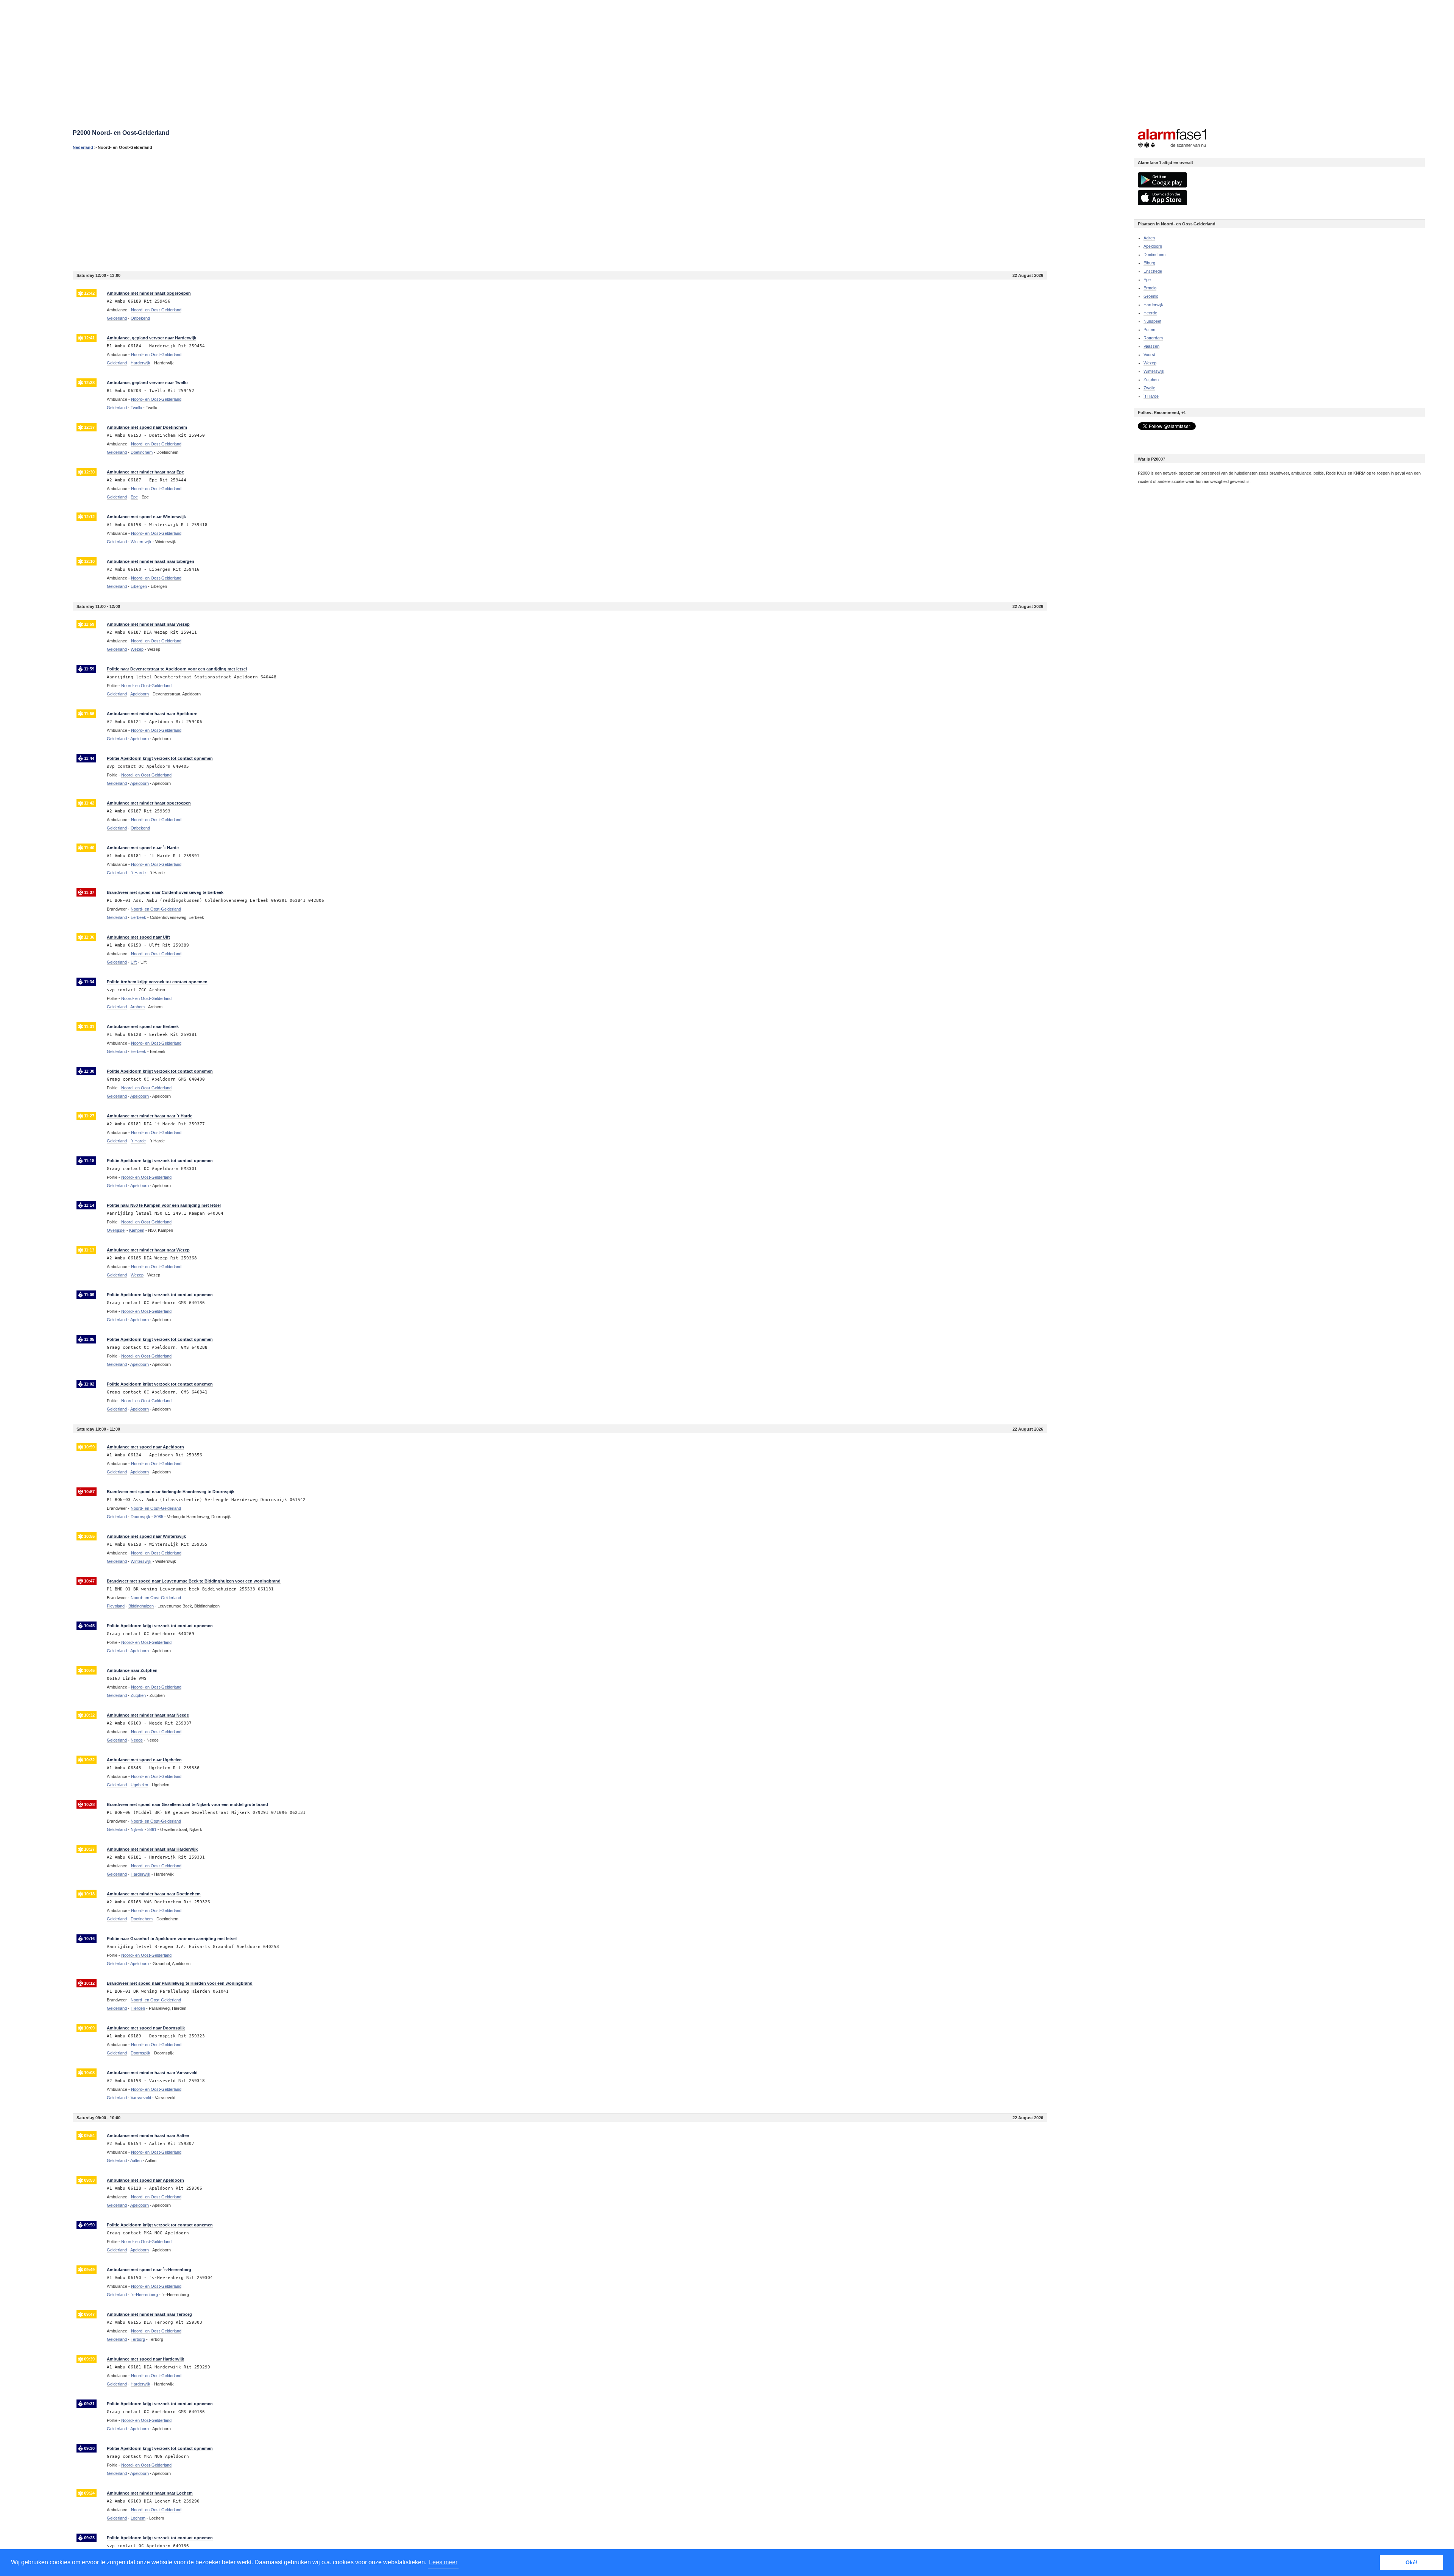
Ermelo (1150, 288)
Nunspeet (1152, 321)
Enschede (1153, 271)
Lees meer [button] (443, 2562)
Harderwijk (1153, 305)
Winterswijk (1154, 371)
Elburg (1149, 263)
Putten (1149, 330)
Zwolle (1149, 388)
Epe (1147, 280)
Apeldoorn (1153, 246)
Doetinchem (1154, 255)
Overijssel (116, 1230)
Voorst (1149, 355)
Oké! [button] (1412, 2562)
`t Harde (1151, 396)
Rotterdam (1153, 338)
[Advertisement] (300, 210)
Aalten (1149, 238)
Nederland (83, 147)
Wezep (1150, 363)
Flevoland (116, 1606)
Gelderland (117, 318)
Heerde (1150, 313)
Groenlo (1151, 296)
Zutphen (1151, 380)
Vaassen (1151, 346)
